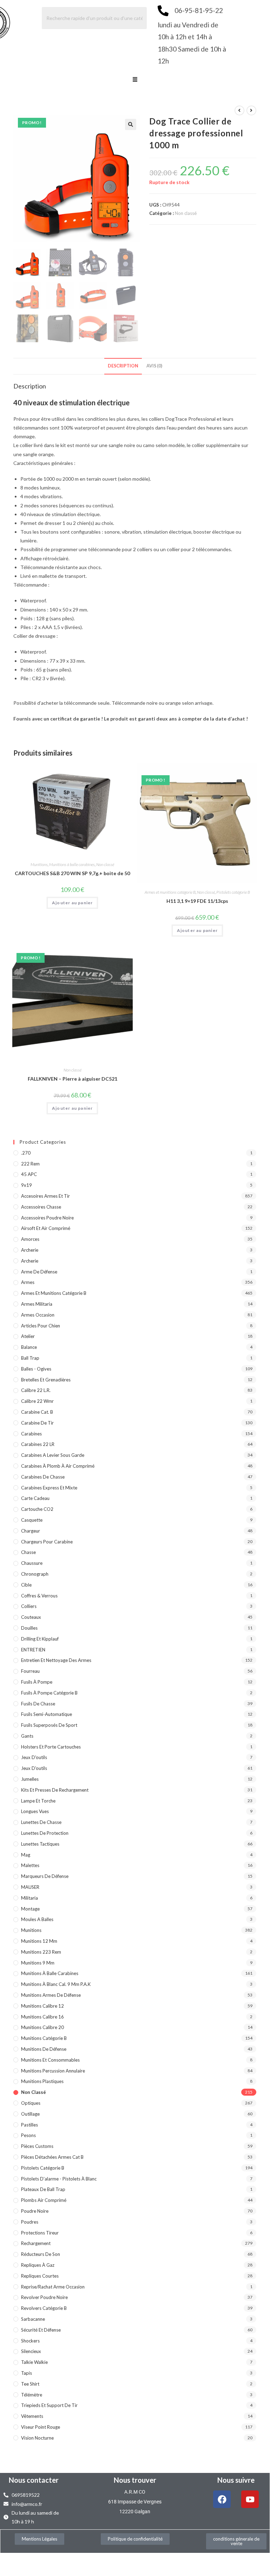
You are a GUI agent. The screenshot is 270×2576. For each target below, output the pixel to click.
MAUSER (30, 1887)
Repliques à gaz (38, 2265)
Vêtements (32, 2416)
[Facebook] (222, 2499)
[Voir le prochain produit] (251, 110)
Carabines (31, 1434)
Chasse (28, 1552)
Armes (28, 1282)
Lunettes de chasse (41, 1822)
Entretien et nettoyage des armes (56, 1660)
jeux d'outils (34, 1757)
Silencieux (31, 2351)
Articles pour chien (41, 1326)
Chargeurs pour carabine (47, 1542)
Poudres (30, 2222)
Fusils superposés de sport (49, 1725)
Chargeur (31, 1531)
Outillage (30, 2114)
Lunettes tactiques (40, 1844)
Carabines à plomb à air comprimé (58, 1466)
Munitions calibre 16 (42, 2017)
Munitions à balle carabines (72, 864)
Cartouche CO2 (37, 1509)
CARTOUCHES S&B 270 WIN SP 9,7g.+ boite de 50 (72, 873)
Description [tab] (123, 366)
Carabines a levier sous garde (53, 1455)
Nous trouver (135, 2480)
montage (30, 1909)
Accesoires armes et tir (45, 1196)
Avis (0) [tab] (154, 366)
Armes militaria (37, 1304)
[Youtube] (250, 2499)
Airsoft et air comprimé (46, 1228)
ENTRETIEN (33, 1650)
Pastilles (29, 2125)
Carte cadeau (35, 1498)
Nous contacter (34, 2480)
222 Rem (30, 1164)
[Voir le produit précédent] (239, 110)
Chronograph (35, 1574)
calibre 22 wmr (37, 1401)
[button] (135, 80)
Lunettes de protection (45, 1833)
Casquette (32, 1520)
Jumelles (30, 1779)
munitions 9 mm (38, 1963)
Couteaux (31, 1617)
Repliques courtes (40, 2276)
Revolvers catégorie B (44, 2308)
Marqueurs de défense (45, 1876)
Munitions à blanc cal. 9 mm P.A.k (56, 1984)
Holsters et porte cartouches (51, 1747)
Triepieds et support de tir (49, 2405)
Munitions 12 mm (39, 1941)
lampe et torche (38, 1801)
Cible (26, 1585)
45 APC (29, 1174)
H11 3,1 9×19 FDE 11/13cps (197, 901)
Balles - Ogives (36, 1369)
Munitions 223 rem (41, 1952)
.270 (26, 1153)
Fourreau (30, 1671)
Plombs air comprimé (44, 2200)
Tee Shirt (30, 2384)
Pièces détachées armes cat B (52, 2157)
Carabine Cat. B (37, 1412)
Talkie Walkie (34, 2362)
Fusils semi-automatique (47, 1714)
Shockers (30, 2341)
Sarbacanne (33, 2319)
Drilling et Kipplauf (40, 1639)
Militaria (29, 1898)
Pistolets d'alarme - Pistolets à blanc (59, 2179)
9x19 (27, 1185)
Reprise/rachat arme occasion (53, 2287)
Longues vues (35, 1811)
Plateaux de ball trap (43, 2189)
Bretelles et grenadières (46, 1380)
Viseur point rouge (41, 2427)
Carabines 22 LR (38, 1444)
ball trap (30, 1358)
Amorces (30, 1239)
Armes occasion (38, 1315)
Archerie (30, 1250)
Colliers (29, 1606)
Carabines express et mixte (49, 1488)
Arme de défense (39, 1272)
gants (27, 1736)
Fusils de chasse (38, 1704)
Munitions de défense (44, 2049)
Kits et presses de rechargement (55, 1790)
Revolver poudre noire (44, 2297)
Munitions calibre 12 (42, 2006)
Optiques (31, 2103)
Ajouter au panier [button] (72, 903)
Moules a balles (37, 1919)
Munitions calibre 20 (42, 2027)
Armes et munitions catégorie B (170, 892)
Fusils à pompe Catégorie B (49, 1693)
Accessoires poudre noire (47, 1218)
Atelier (28, 1336)
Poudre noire (35, 2211)
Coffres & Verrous (39, 1596)
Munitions (39, 864)
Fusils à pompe (37, 1682)
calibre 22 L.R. (36, 1390)
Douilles (29, 1628)
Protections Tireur (40, 2233)
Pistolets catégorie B (233, 892)
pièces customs (37, 2146)
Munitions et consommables (50, 2060)
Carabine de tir (37, 1423)
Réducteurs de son (41, 2254)
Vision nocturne (37, 2438)
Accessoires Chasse (41, 1207)
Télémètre (32, 2395)
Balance (29, 1347)
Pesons (28, 2135)
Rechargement (36, 2243)
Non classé (186, 213)
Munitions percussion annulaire (53, 2071)
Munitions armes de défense (51, 1995)
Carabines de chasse (43, 1477)
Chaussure (32, 1563)
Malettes (30, 1865)
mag (26, 1855)
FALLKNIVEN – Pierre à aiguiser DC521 (73, 1079)
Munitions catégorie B (44, 2038)
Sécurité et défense (41, 2330)
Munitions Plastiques (42, 2081)
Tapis (27, 2373)
